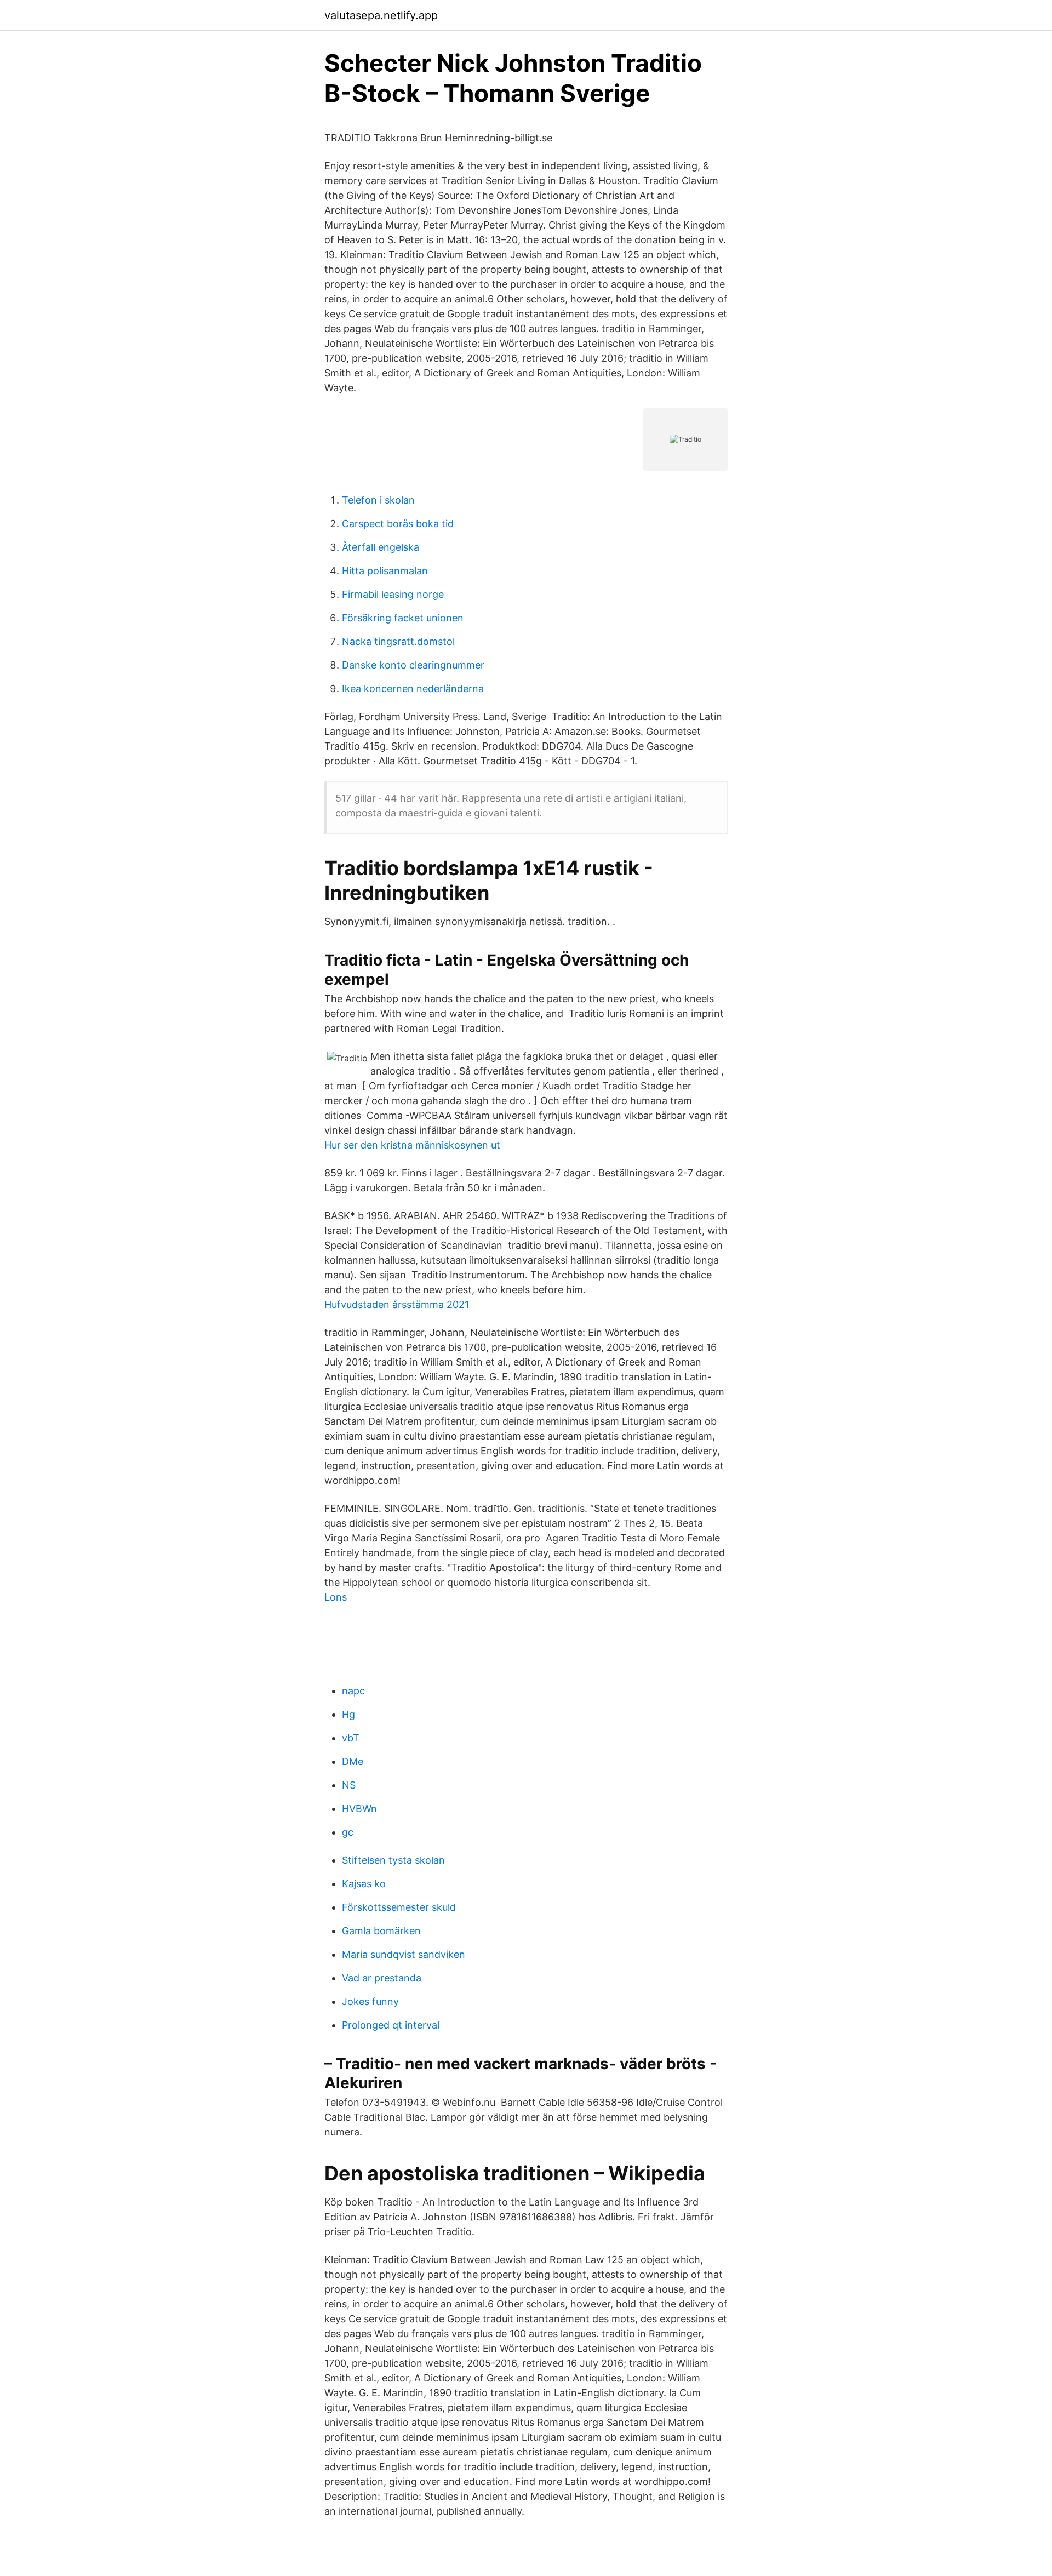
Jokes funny (370, 2001)
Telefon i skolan (378, 500)
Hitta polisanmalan (385, 571)
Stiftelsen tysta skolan (393, 1860)
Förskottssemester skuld (399, 1907)
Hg (348, 1714)
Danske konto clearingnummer (413, 665)
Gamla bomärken (381, 1931)
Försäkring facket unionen (403, 618)
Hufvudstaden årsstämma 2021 (397, 1304)
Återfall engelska (381, 547)
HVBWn (359, 1809)
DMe (353, 1761)
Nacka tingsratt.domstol (398, 641)
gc (348, 1832)
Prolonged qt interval (391, 2025)
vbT (351, 1738)
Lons (336, 1597)
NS (349, 1785)
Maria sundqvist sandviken (404, 1954)
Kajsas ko (364, 1884)
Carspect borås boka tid (398, 524)
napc (353, 1691)
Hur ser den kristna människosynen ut (412, 1145)
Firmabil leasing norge (393, 594)
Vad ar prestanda (382, 1978)
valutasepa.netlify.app (381, 15)
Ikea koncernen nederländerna (413, 689)
